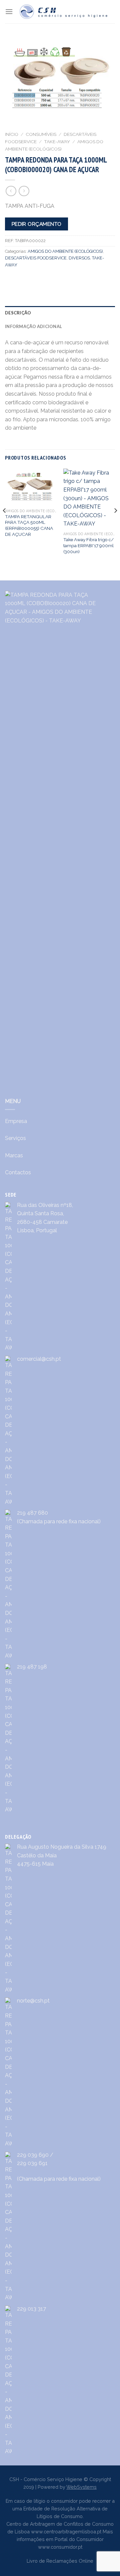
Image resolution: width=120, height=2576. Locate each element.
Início (12, 134)
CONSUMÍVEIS (41, 134)
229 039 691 (32, 2163)
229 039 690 (33, 2155)
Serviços (15, 1138)
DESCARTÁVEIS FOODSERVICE (36, 258)
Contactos (18, 1172)
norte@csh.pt (33, 2001)
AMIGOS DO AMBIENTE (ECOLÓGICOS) (65, 251)
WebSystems (81, 2487)
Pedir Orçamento (37, 224)
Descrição (18, 313)
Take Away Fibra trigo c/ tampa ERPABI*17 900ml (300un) (88, 545)
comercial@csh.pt (39, 1359)
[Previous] (5, 524)
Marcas (14, 1155)
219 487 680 (32, 1513)
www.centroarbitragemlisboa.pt (66, 2532)
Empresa (16, 1121)
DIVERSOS (79, 258)
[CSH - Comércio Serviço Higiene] (64, 12)
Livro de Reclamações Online (60, 2561)
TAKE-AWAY (57, 142)
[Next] (115, 524)
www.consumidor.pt (60, 2547)
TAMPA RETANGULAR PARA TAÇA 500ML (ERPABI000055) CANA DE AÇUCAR (29, 525)
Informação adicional (33, 326)
